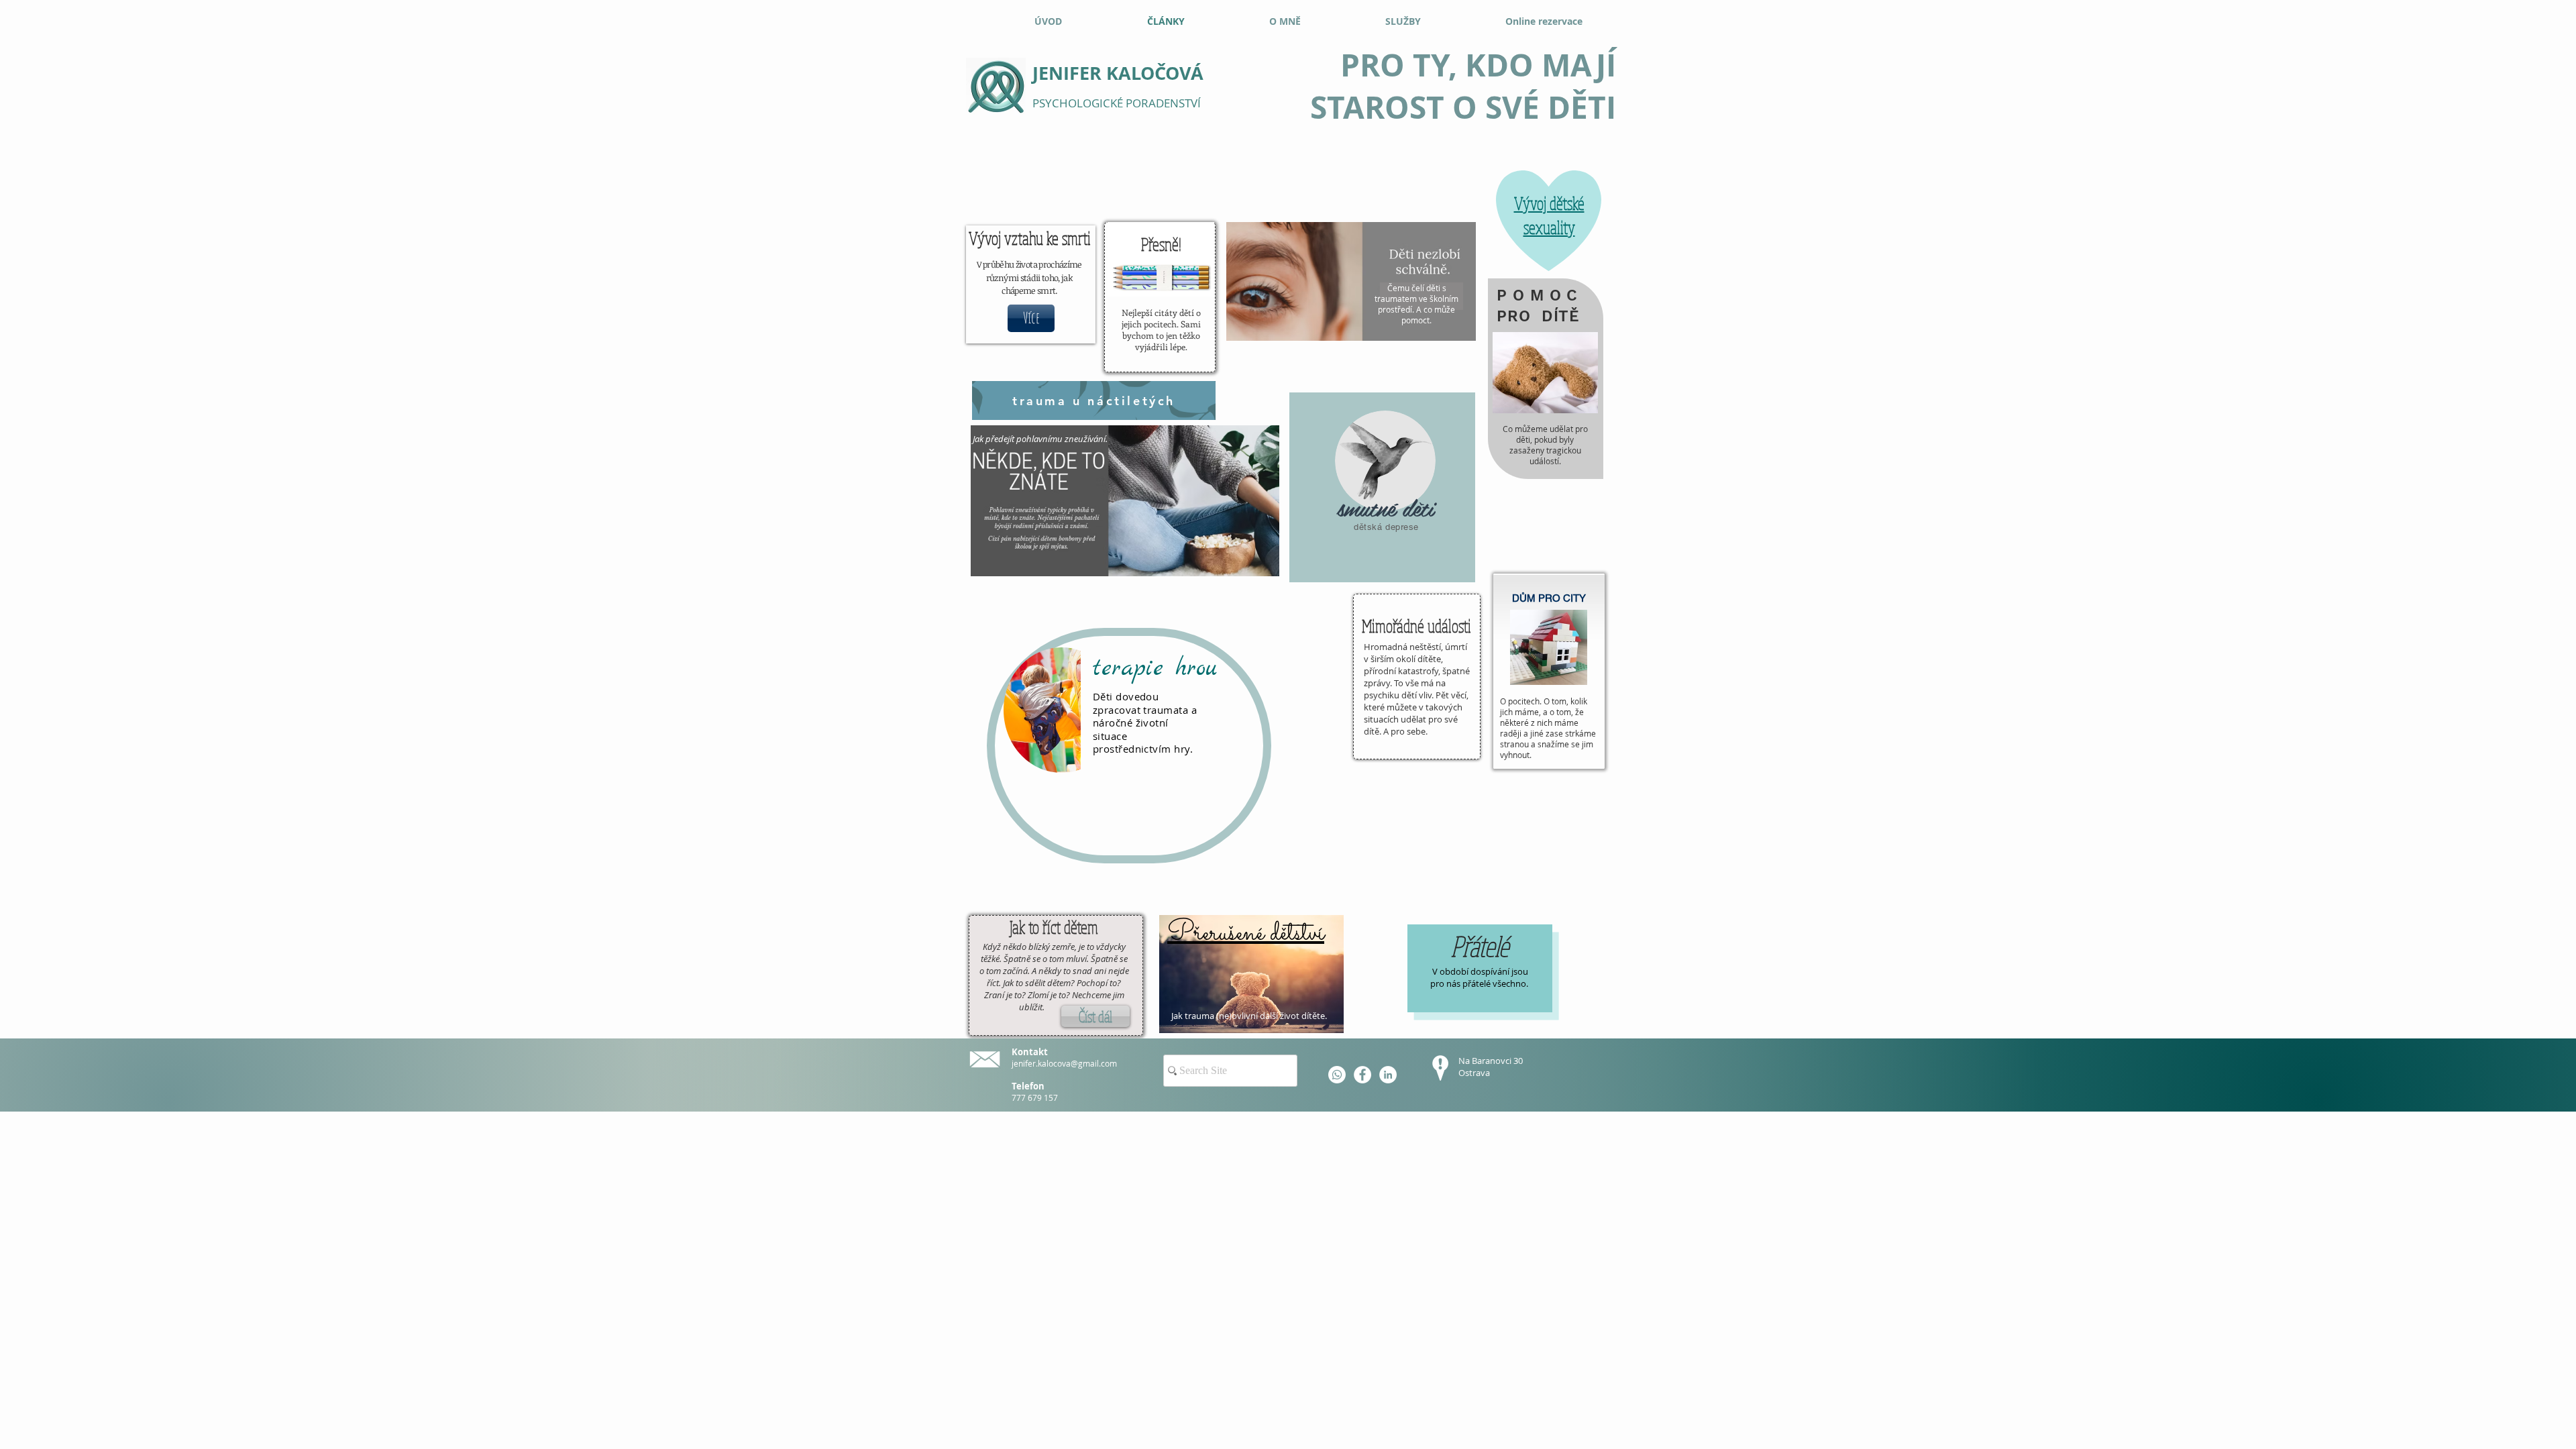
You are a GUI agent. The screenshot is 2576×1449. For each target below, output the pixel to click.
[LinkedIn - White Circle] (1388, 1075)
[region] (1382, 487)
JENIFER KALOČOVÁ (1118, 73)
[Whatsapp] (1337, 1075)
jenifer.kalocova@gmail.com (1064, 1063)
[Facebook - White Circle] (1362, 1075)
